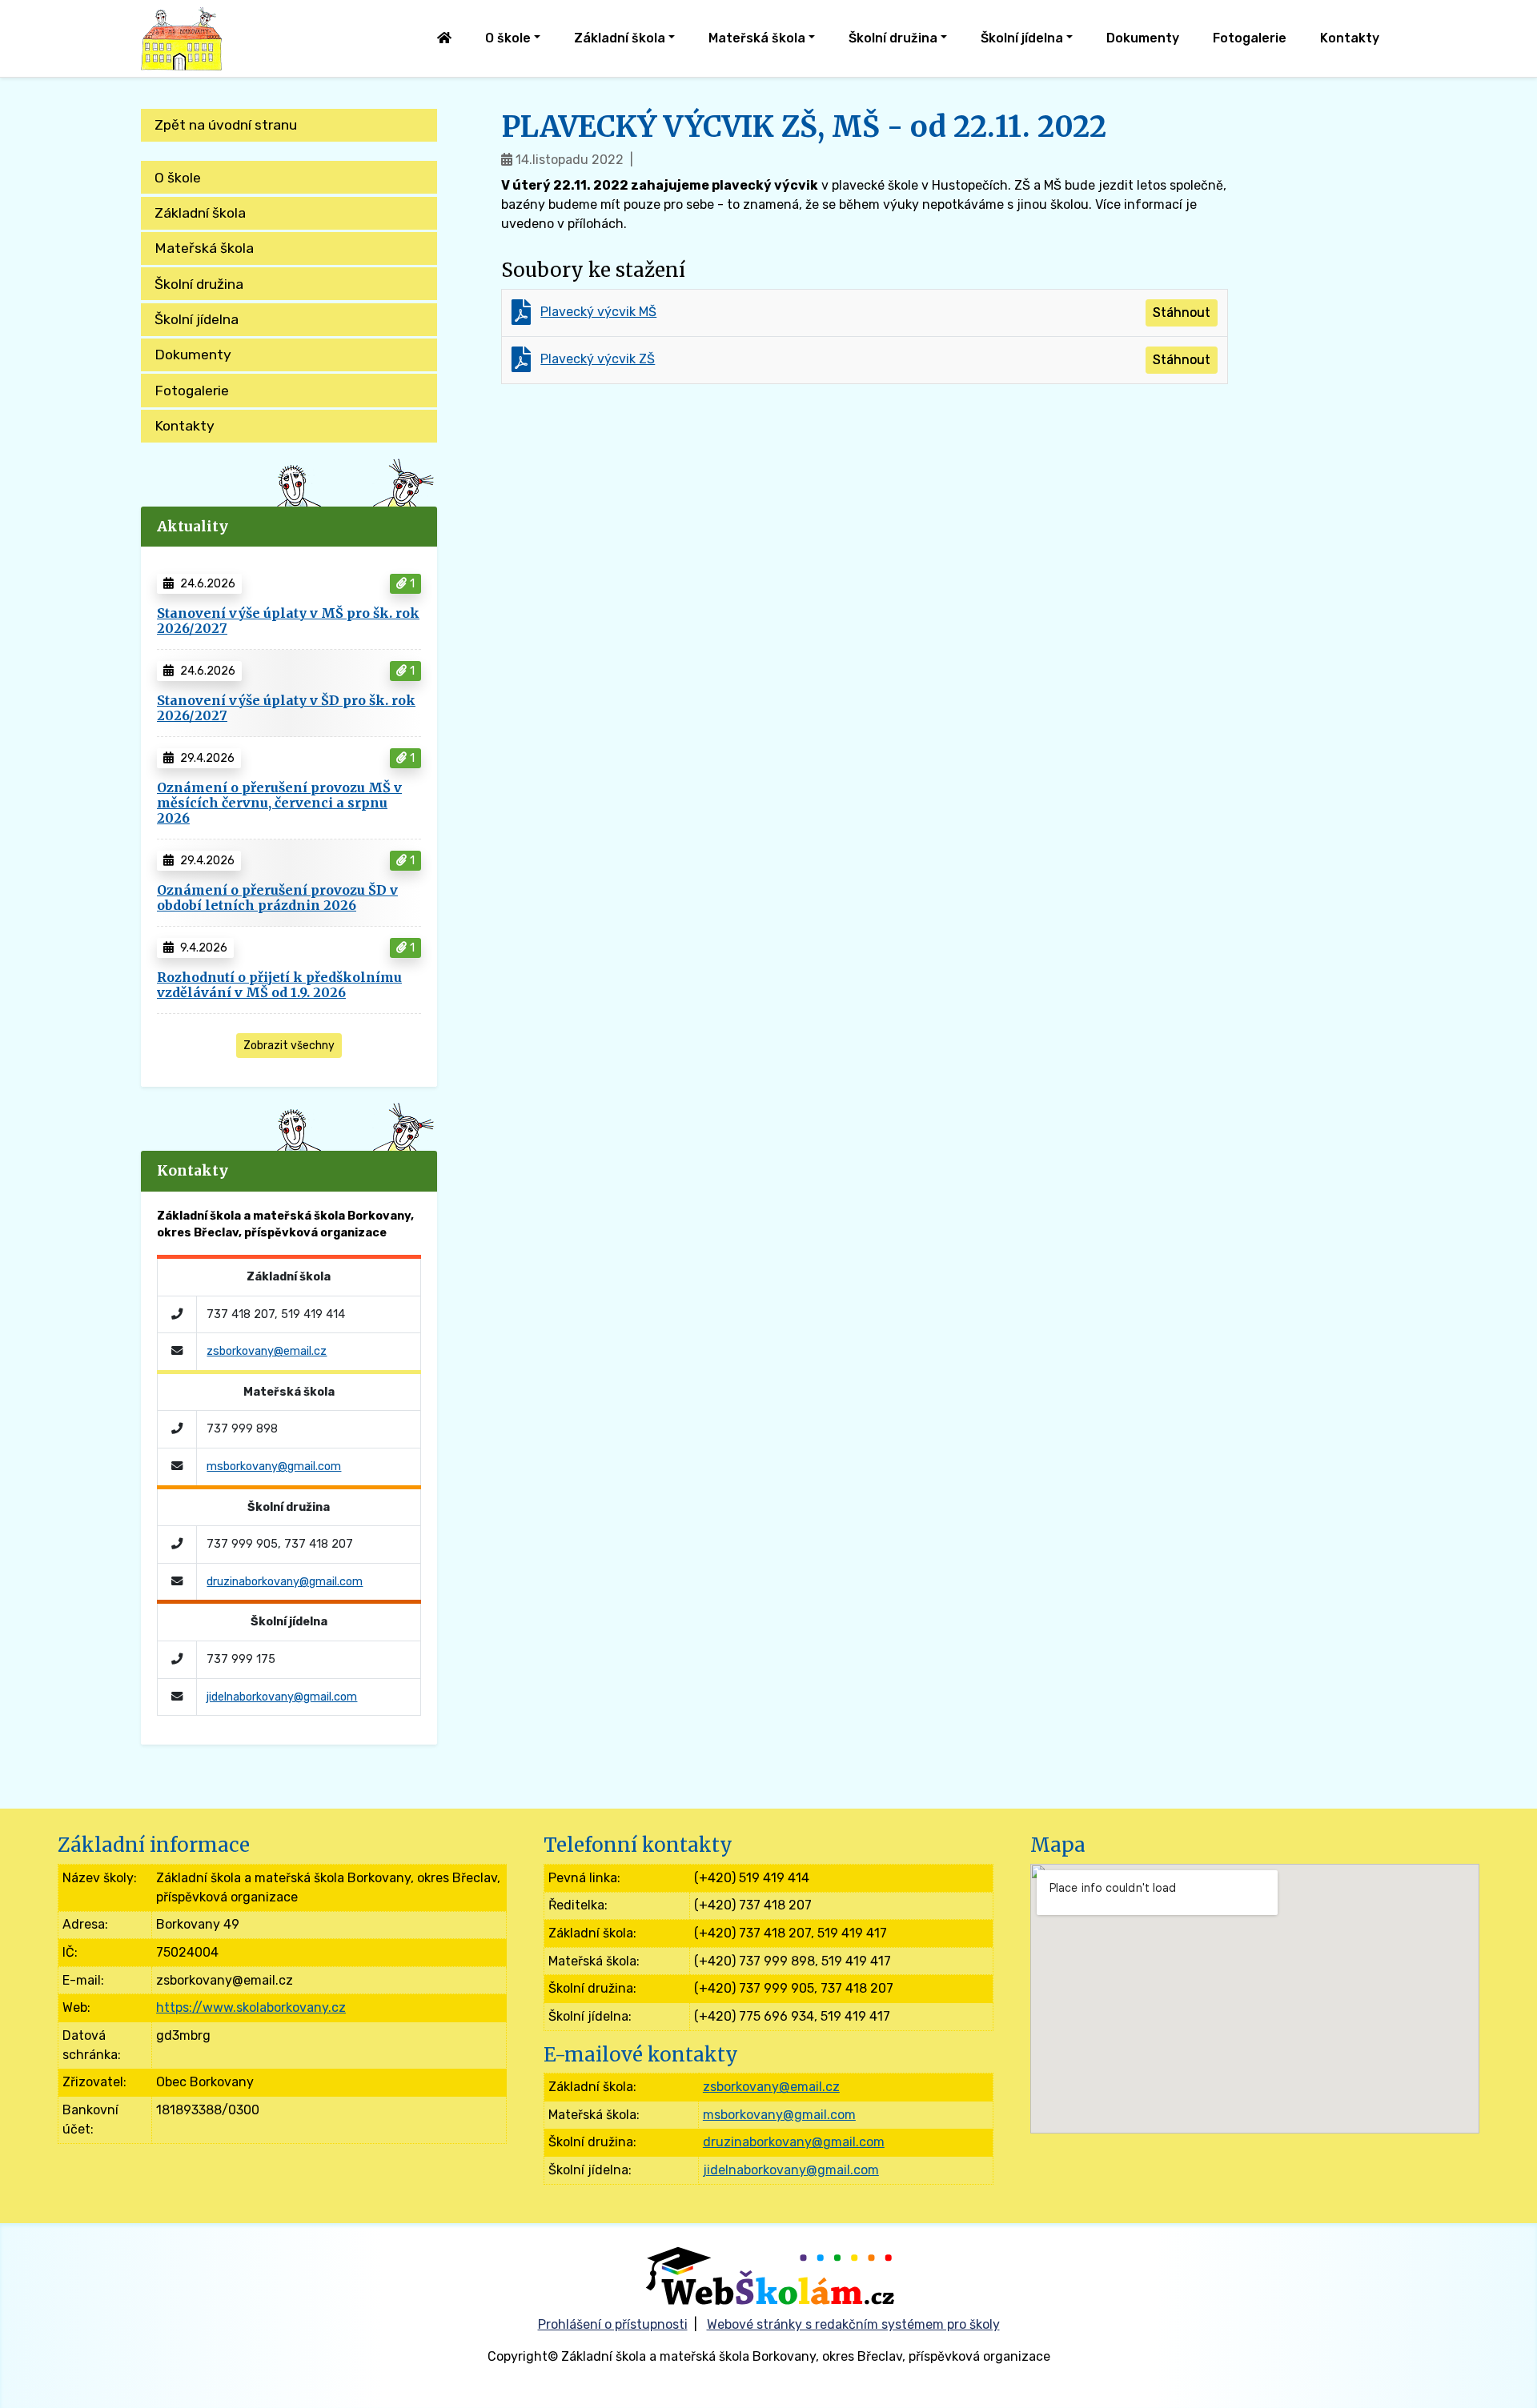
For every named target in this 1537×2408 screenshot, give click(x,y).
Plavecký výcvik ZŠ (598, 359)
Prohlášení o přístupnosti (613, 2324)
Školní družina (199, 284)
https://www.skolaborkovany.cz (251, 2007)
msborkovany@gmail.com (274, 1466)
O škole (178, 178)
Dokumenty (1143, 38)
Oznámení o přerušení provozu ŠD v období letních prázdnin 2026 (277, 897)
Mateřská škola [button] (757, 38)
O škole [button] (508, 38)
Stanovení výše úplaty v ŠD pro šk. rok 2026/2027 (286, 708)
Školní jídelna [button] (1022, 38)
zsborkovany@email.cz (267, 1351)
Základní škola (200, 213)
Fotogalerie (1250, 38)
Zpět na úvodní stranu (226, 125)
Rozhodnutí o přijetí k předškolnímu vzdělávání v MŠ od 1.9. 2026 (279, 985)
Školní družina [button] (893, 38)
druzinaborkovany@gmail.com (285, 1582)
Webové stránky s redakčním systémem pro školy (853, 2324)
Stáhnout (1182, 313)
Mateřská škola (204, 248)
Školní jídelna (197, 319)
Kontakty (1350, 38)
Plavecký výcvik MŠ (598, 312)
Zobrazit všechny (289, 1046)
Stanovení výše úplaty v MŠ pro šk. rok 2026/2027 (288, 621)
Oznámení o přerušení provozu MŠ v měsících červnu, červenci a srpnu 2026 (279, 803)
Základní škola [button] (620, 38)
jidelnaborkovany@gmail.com (282, 1697)
